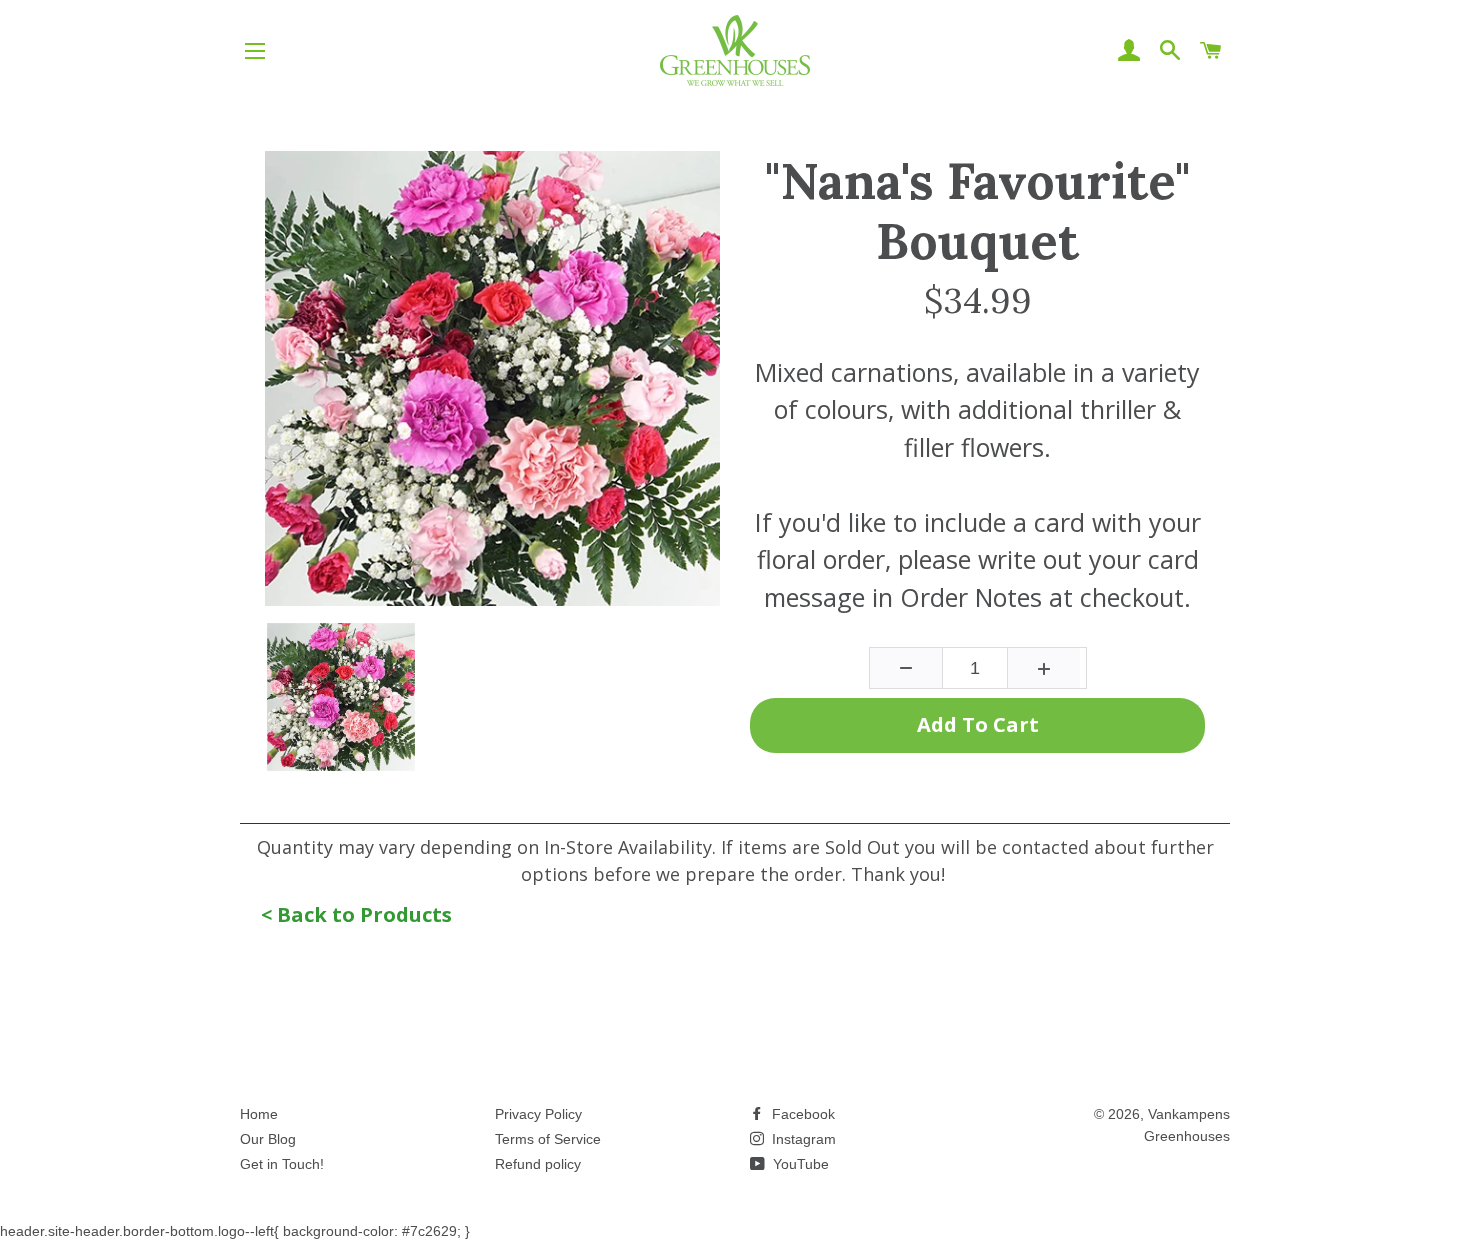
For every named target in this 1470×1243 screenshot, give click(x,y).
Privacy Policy (538, 1114)
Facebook (801, 1114)
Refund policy (538, 1164)
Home (259, 1114)
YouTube (799, 1164)
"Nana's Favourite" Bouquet (977, 211)
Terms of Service (548, 1139)
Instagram (802, 1139)
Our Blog (268, 1139)
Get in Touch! (282, 1164)
